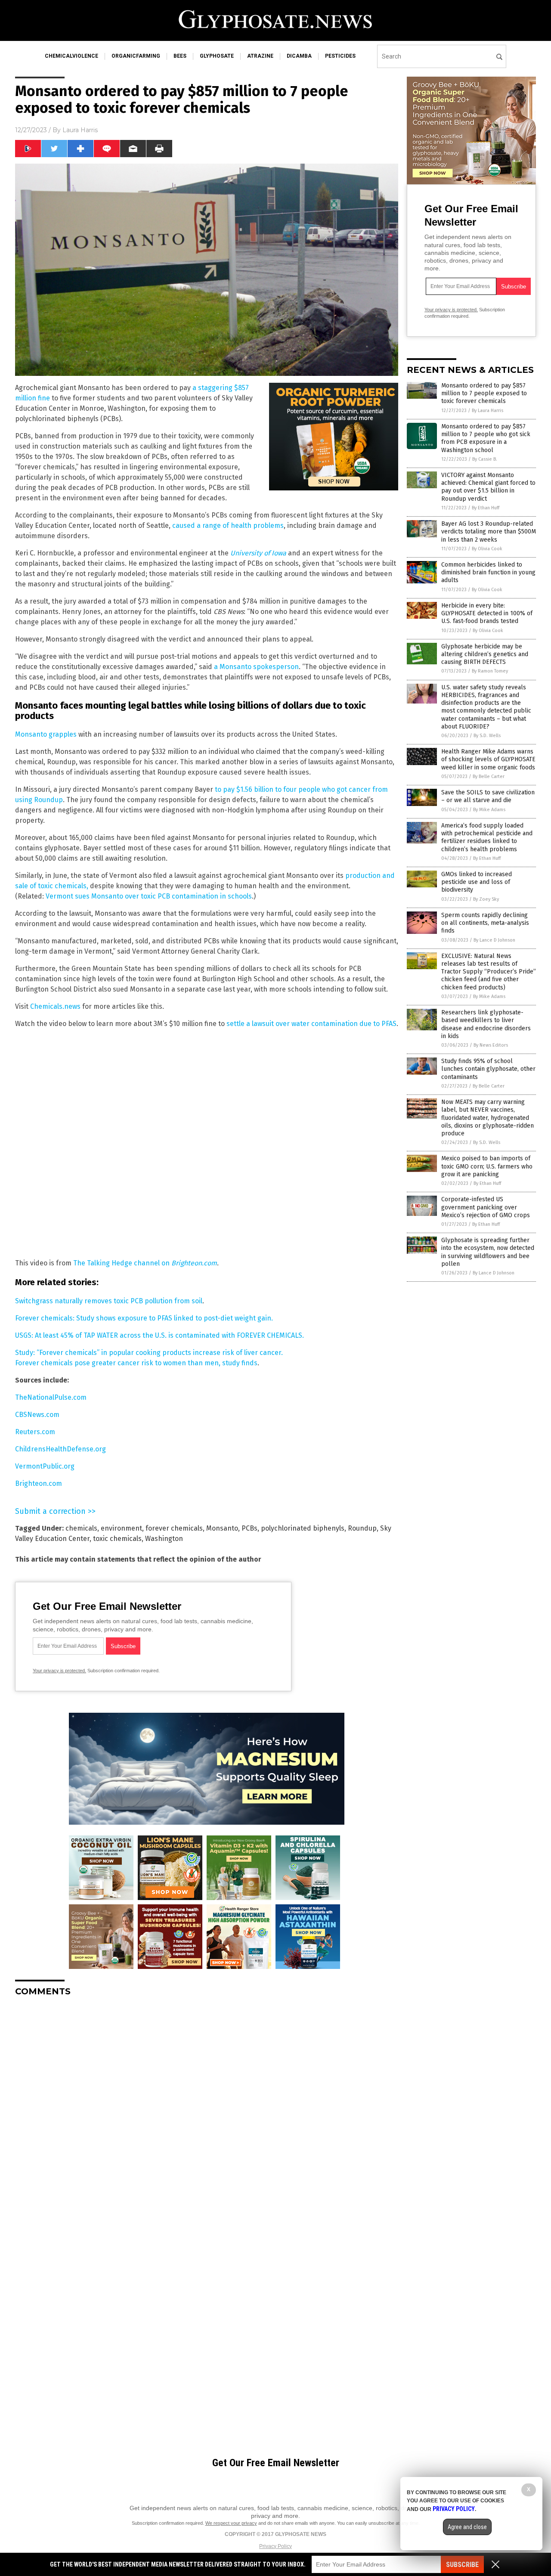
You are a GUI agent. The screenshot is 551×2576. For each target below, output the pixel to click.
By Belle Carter (489, 777)
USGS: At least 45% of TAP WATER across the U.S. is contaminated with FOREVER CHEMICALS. (159, 1335)
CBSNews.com (37, 1415)
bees (180, 56)
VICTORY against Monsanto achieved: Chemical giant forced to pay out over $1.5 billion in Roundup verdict (488, 487)
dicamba (299, 56)
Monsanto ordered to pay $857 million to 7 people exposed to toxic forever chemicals (484, 393)
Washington (164, 1539)
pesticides (340, 56)
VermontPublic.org (45, 1466)
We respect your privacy (231, 2523)
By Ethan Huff (486, 508)
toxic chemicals (117, 1539)
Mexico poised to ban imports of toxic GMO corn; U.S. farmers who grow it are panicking (487, 1166)
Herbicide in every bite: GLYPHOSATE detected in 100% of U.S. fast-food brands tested (487, 613)
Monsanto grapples (46, 734)
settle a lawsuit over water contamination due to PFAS (311, 1024)
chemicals (81, 1528)
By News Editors (491, 1045)
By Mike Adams (489, 810)
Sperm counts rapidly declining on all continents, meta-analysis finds (485, 923)
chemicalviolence (71, 56)
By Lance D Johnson (494, 940)
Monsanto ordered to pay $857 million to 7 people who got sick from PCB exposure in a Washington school (486, 438)
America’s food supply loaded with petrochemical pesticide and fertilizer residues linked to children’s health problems (487, 837)
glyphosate (217, 56)
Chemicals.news (55, 1006)
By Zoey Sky (486, 899)
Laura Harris (80, 130)
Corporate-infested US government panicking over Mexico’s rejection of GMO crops (486, 1207)
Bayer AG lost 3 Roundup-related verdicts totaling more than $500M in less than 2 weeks (489, 532)
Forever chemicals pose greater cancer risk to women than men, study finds (136, 1363)
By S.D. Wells (487, 736)
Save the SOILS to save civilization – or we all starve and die (488, 796)
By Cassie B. (485, 459)
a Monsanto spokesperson (256, 667)
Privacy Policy (275, 2546)
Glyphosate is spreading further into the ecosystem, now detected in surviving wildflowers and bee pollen (488, 1252)
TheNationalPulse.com (51, 1397)
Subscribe (462, 2565)
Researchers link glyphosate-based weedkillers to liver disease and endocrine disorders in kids (486, 1024)
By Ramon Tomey (490, 671)
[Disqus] (207, 2111)
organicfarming (136, 56)
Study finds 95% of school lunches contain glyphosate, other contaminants (488, 1069)
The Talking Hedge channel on (145, 1263)
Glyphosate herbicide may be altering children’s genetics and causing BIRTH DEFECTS (485, 654)
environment (121, 1528)
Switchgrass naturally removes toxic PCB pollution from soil (109, 1301)
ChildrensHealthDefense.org (60, 1449)
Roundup (362, 1528)
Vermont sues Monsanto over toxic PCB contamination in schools (149, 896)
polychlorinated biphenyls (303, 1528)
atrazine (260, 56)
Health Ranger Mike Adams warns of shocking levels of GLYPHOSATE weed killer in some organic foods (488, 759)
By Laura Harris (488, 411)
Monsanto (222, 1528)
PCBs (249, 1528)
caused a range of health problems (228, 525)
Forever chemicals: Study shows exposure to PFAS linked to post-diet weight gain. (144, 1318)
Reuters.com (35, 1432)
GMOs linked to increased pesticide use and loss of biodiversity (477, 882)
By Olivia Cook (487, 549)
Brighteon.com (39, 1483)
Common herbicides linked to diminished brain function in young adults (488, 572)
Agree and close (467, 2527)
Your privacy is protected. (59, 1671)
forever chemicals (174, 1528)
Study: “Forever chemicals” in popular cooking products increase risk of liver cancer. (149, 1353)
